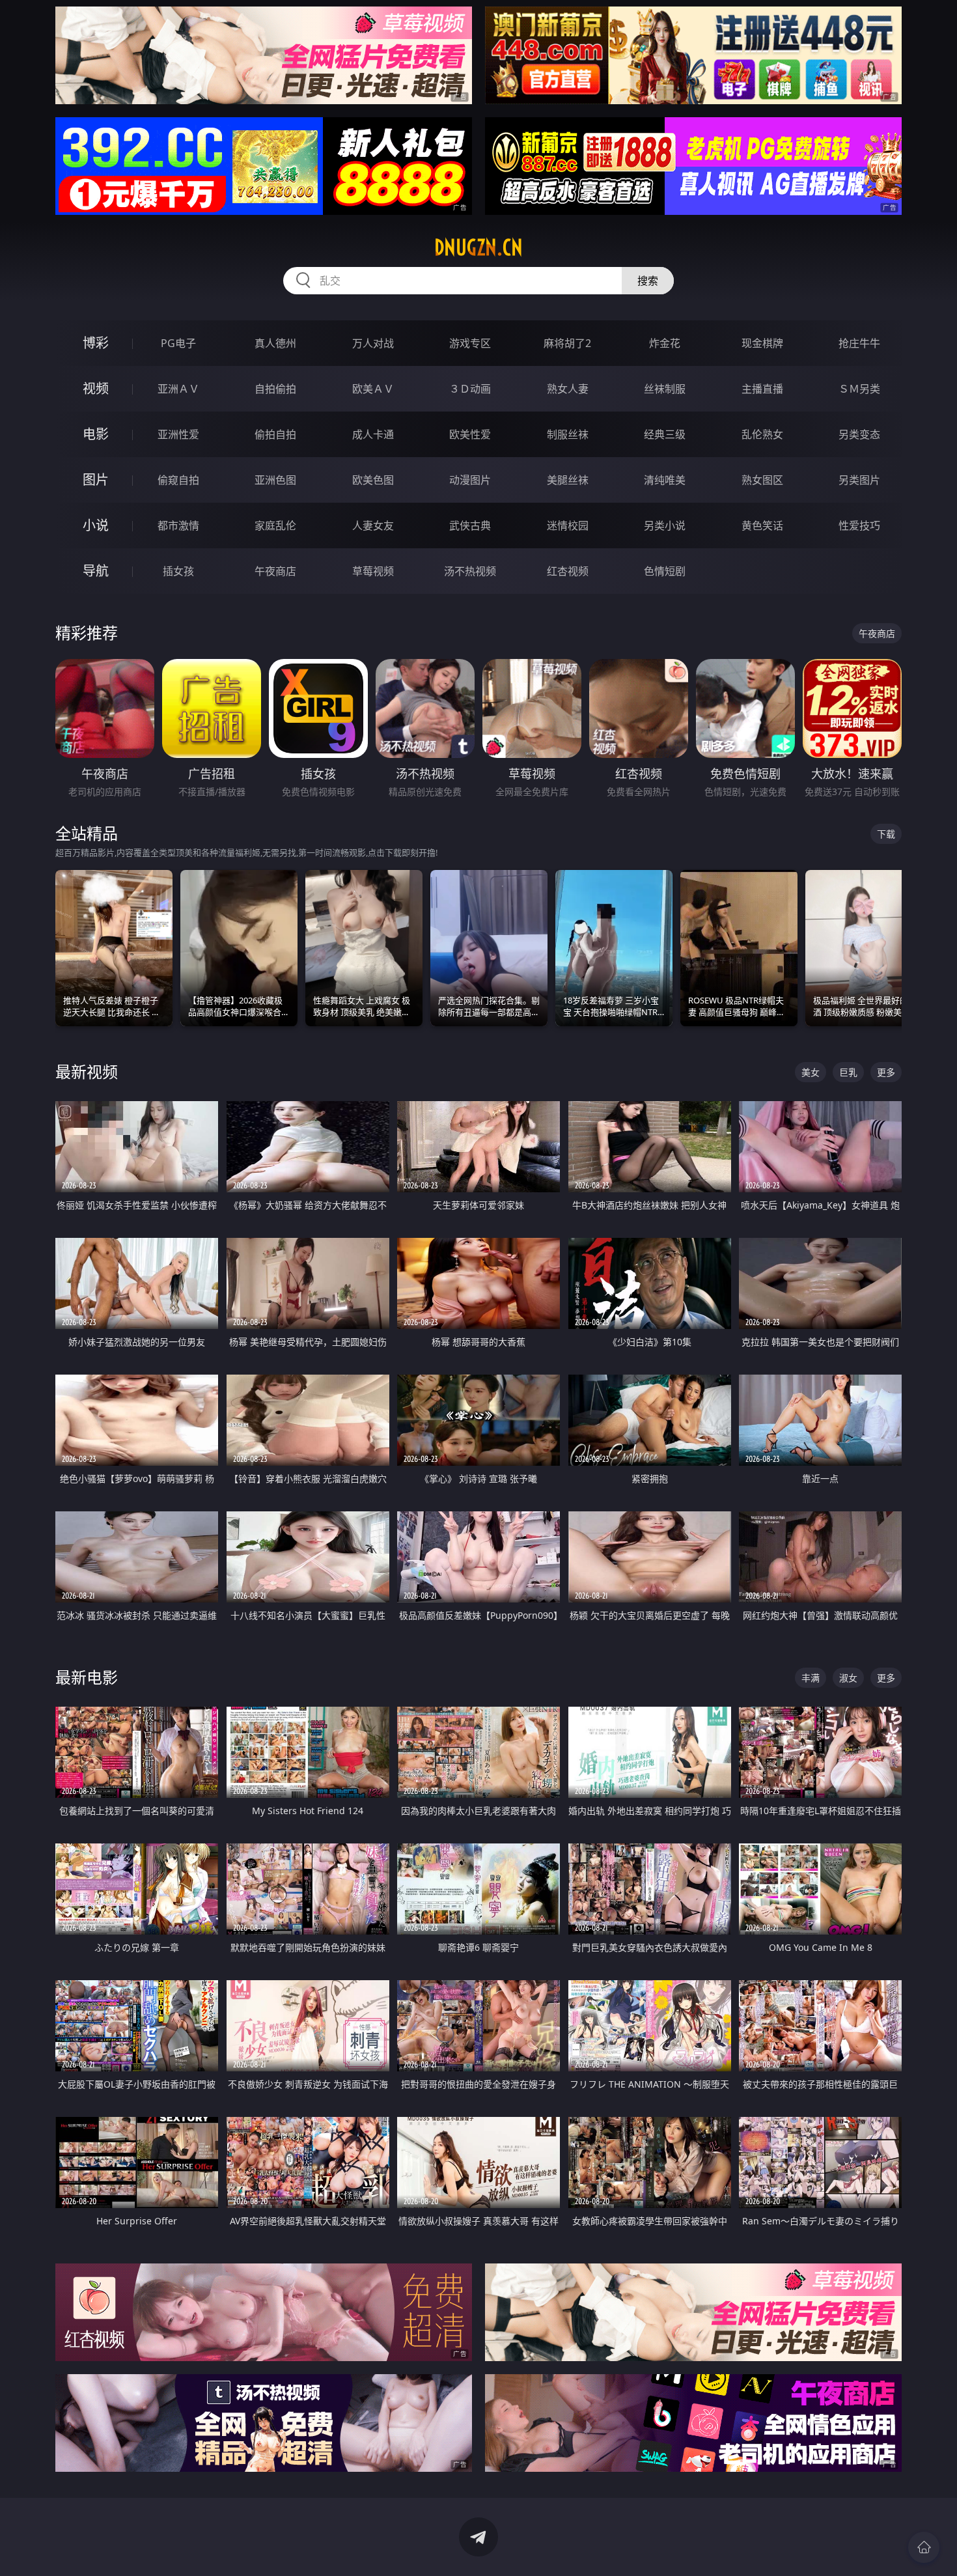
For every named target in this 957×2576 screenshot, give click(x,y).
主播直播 (762, 389)
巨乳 (848, 1072)
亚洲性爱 (178, 434)
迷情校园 (568, 525)
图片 (96, 480)
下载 (886, 834)
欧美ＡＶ (373, 389)
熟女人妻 (568, 389)
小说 (96, 525)
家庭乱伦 (275, 525)
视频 (96, 388)
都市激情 (178, 525)
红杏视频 (568, 571)
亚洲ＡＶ (178, 389)
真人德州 (275, 343)
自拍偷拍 (275, 389)
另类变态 (859, 434)
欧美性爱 (470, 434)
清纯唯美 (665, 480)
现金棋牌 (762, 343)
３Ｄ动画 (470, 389)
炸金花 (665, 343)
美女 (811, 1072)
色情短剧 (665, 571)
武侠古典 (470, 525)
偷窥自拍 (178, 480)
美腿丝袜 (568, 480)
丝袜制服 (665, 389)
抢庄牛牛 (859, 343)
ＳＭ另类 (859, 389)
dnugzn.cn (478, 247)
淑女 (848, 1678)
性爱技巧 (859, 525)
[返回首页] (924, 2547)
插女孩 (178, 571)
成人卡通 (373, 434)
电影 (96, 434)
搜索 (648, 281)
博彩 (96, 343)
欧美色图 (373, 480)
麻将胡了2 (567, 343)
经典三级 (665, 434)
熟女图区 (762, 480)
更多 (886, 1072)
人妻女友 (373, 525)
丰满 (811, 1678)
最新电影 (87, 1677)
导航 (96, 571)
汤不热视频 (470, 571)
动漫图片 (470, 480)
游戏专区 (470, 343)
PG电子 (178, 343)
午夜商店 (275, 571)
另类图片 (859, 480)
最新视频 (87, 1071)
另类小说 (665, 525)
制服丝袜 (568, 434)
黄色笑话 (762, 525)
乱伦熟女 (762, 434)
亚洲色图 (275, 480)
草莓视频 (373, 571)
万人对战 (373, 343)
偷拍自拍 (275, 434)
